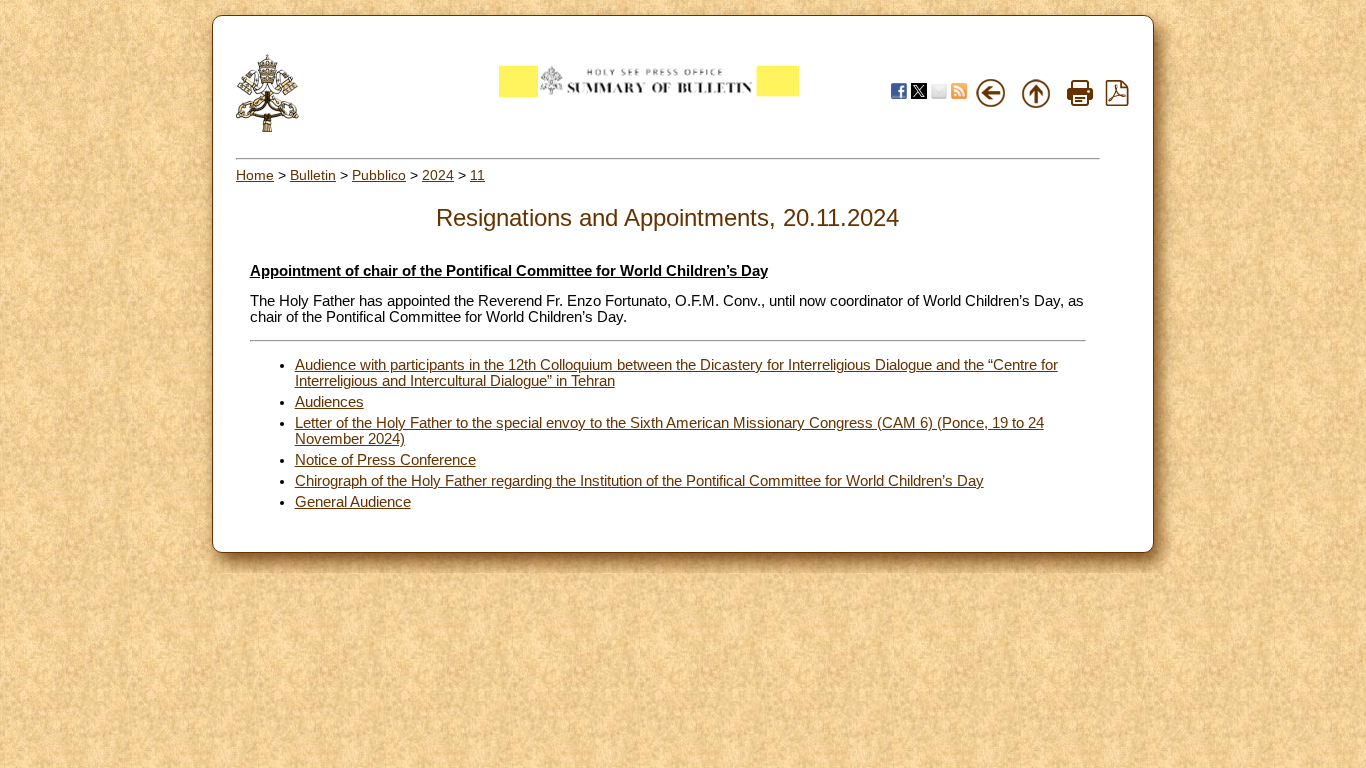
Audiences (329, 402)
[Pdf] (1117, 101)
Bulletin (313, 175)
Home (255, 175)
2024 (438, 175)
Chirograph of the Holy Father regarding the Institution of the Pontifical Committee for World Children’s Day (639, 481)
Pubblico (379, 175)
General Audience (353, 502)
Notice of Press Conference (385, 460)
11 (477, 175)
